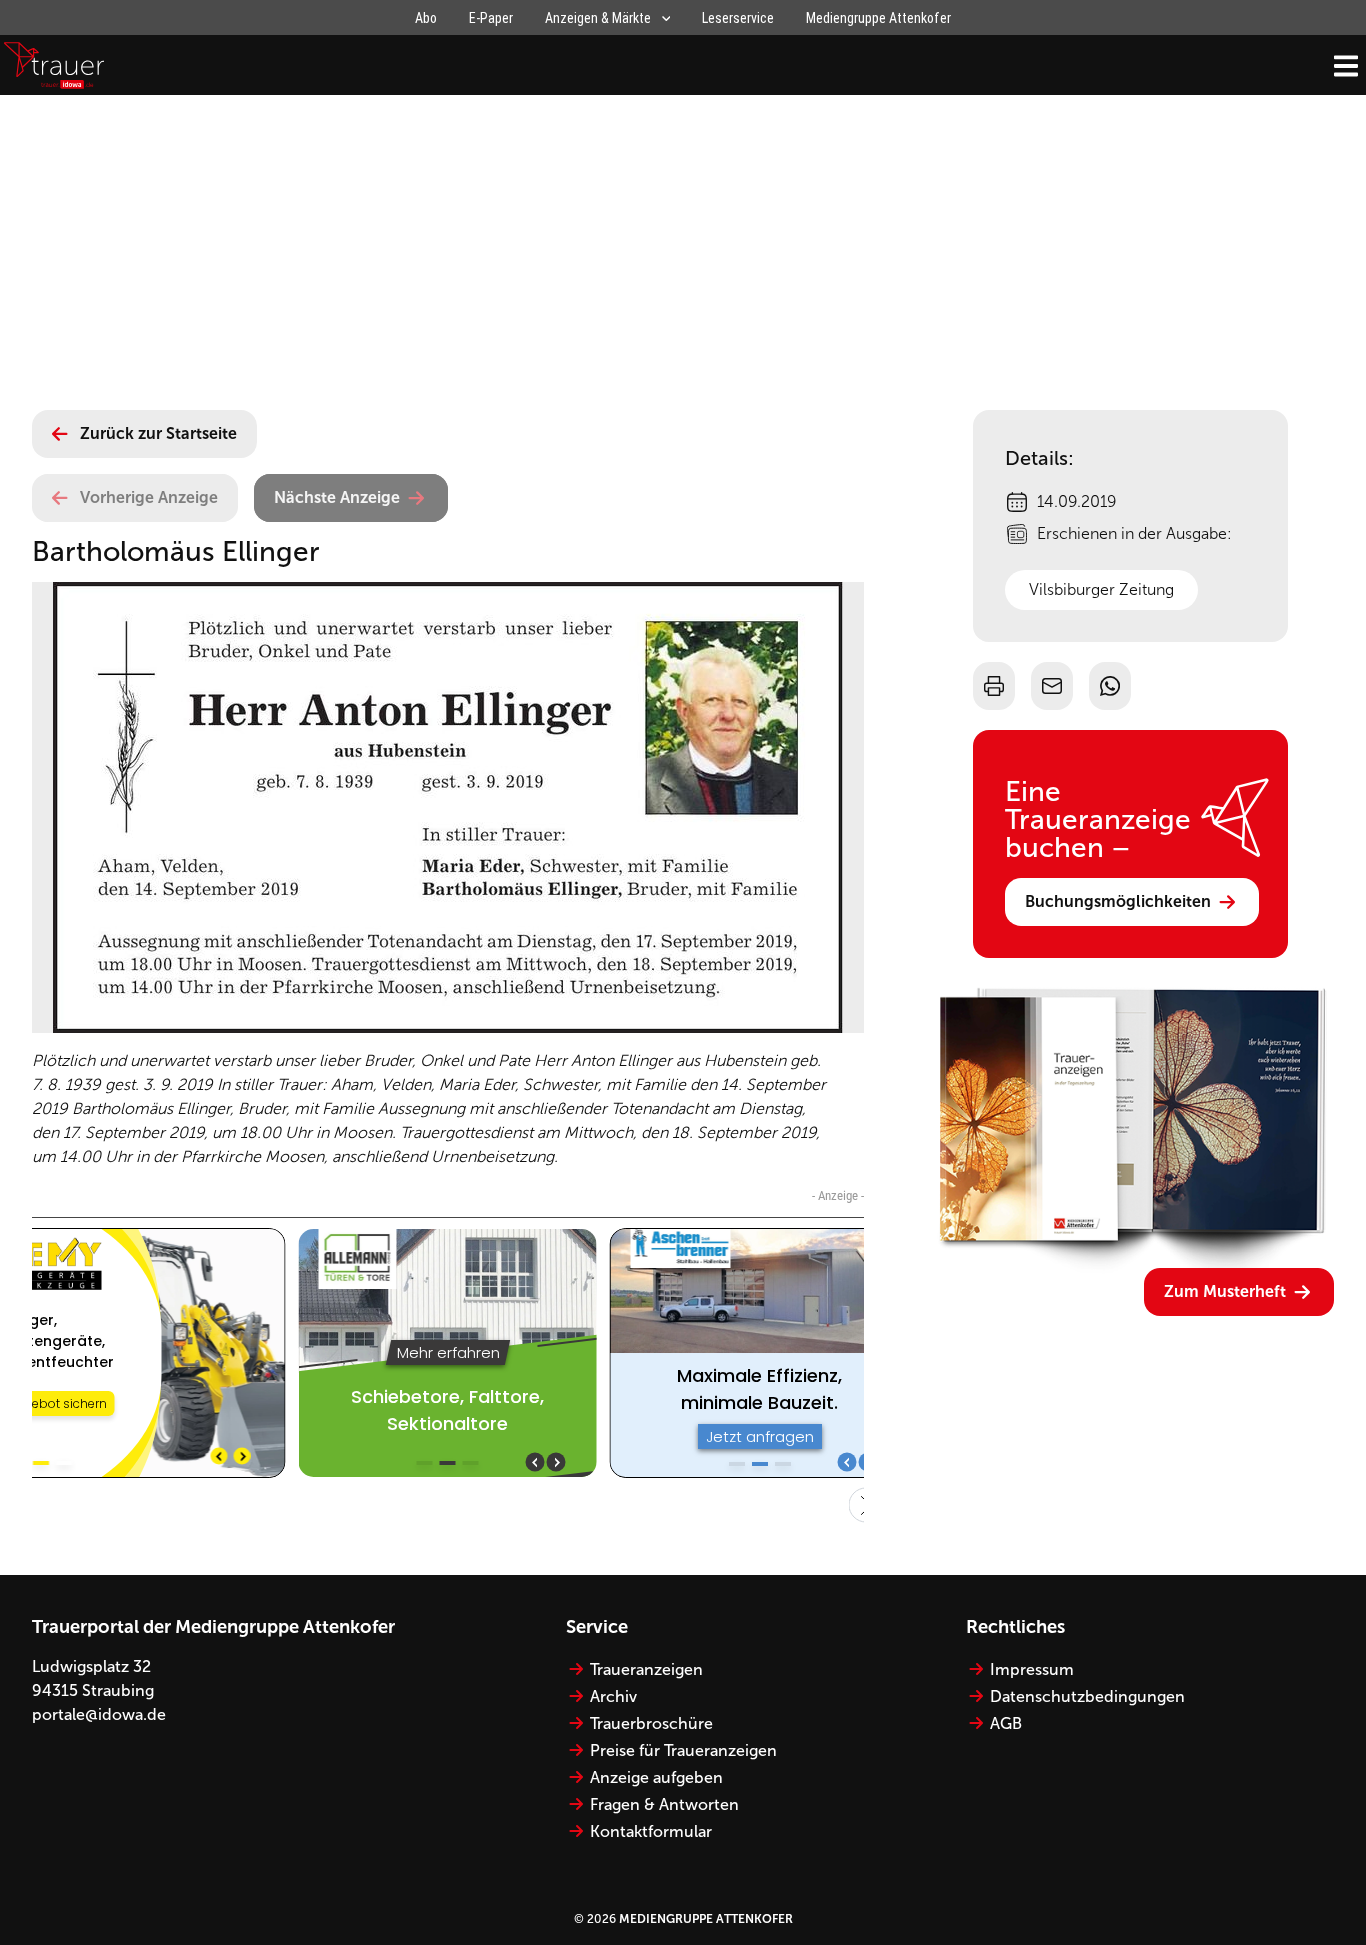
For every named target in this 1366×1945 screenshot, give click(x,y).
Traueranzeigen (646, 1669)
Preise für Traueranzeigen (683, 1750)
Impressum (1032, 1669)
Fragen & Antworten (664, 1804)
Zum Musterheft (1225, 1291)
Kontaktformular (651, 1831)
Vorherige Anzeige (149, 497)
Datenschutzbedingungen (1087, 1696)
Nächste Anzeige (337, 497)
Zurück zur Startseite (158, 433)
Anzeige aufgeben (656, 1777)
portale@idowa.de (99, 1714)
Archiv (613, 1696)
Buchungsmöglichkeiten (1118, 901)
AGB (1006, 1723)
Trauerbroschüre (651, 1723)
